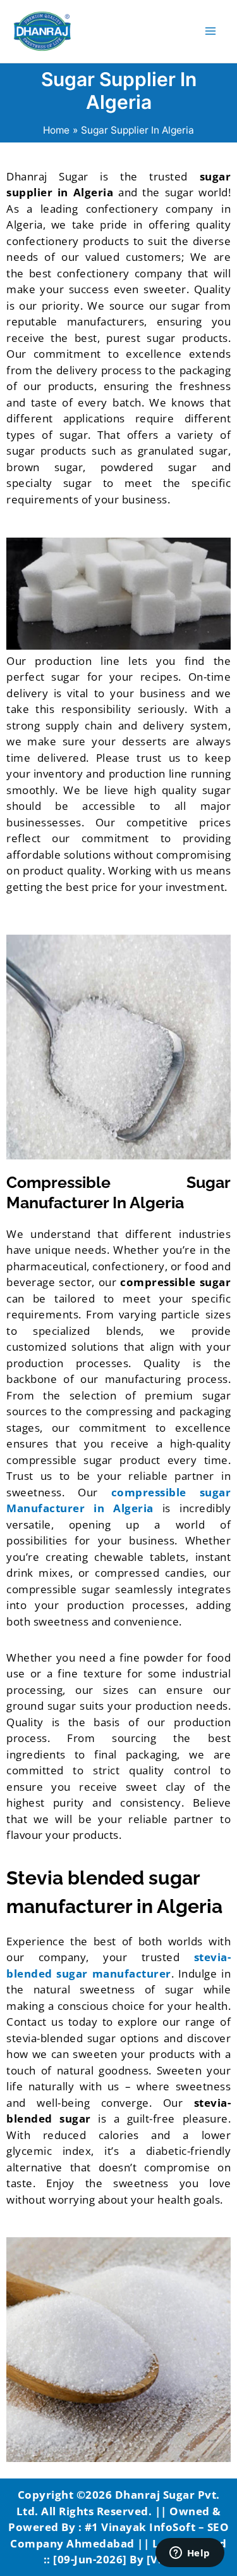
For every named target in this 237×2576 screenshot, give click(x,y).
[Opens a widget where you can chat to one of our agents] (190, 2554)
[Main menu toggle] (211, 31)
